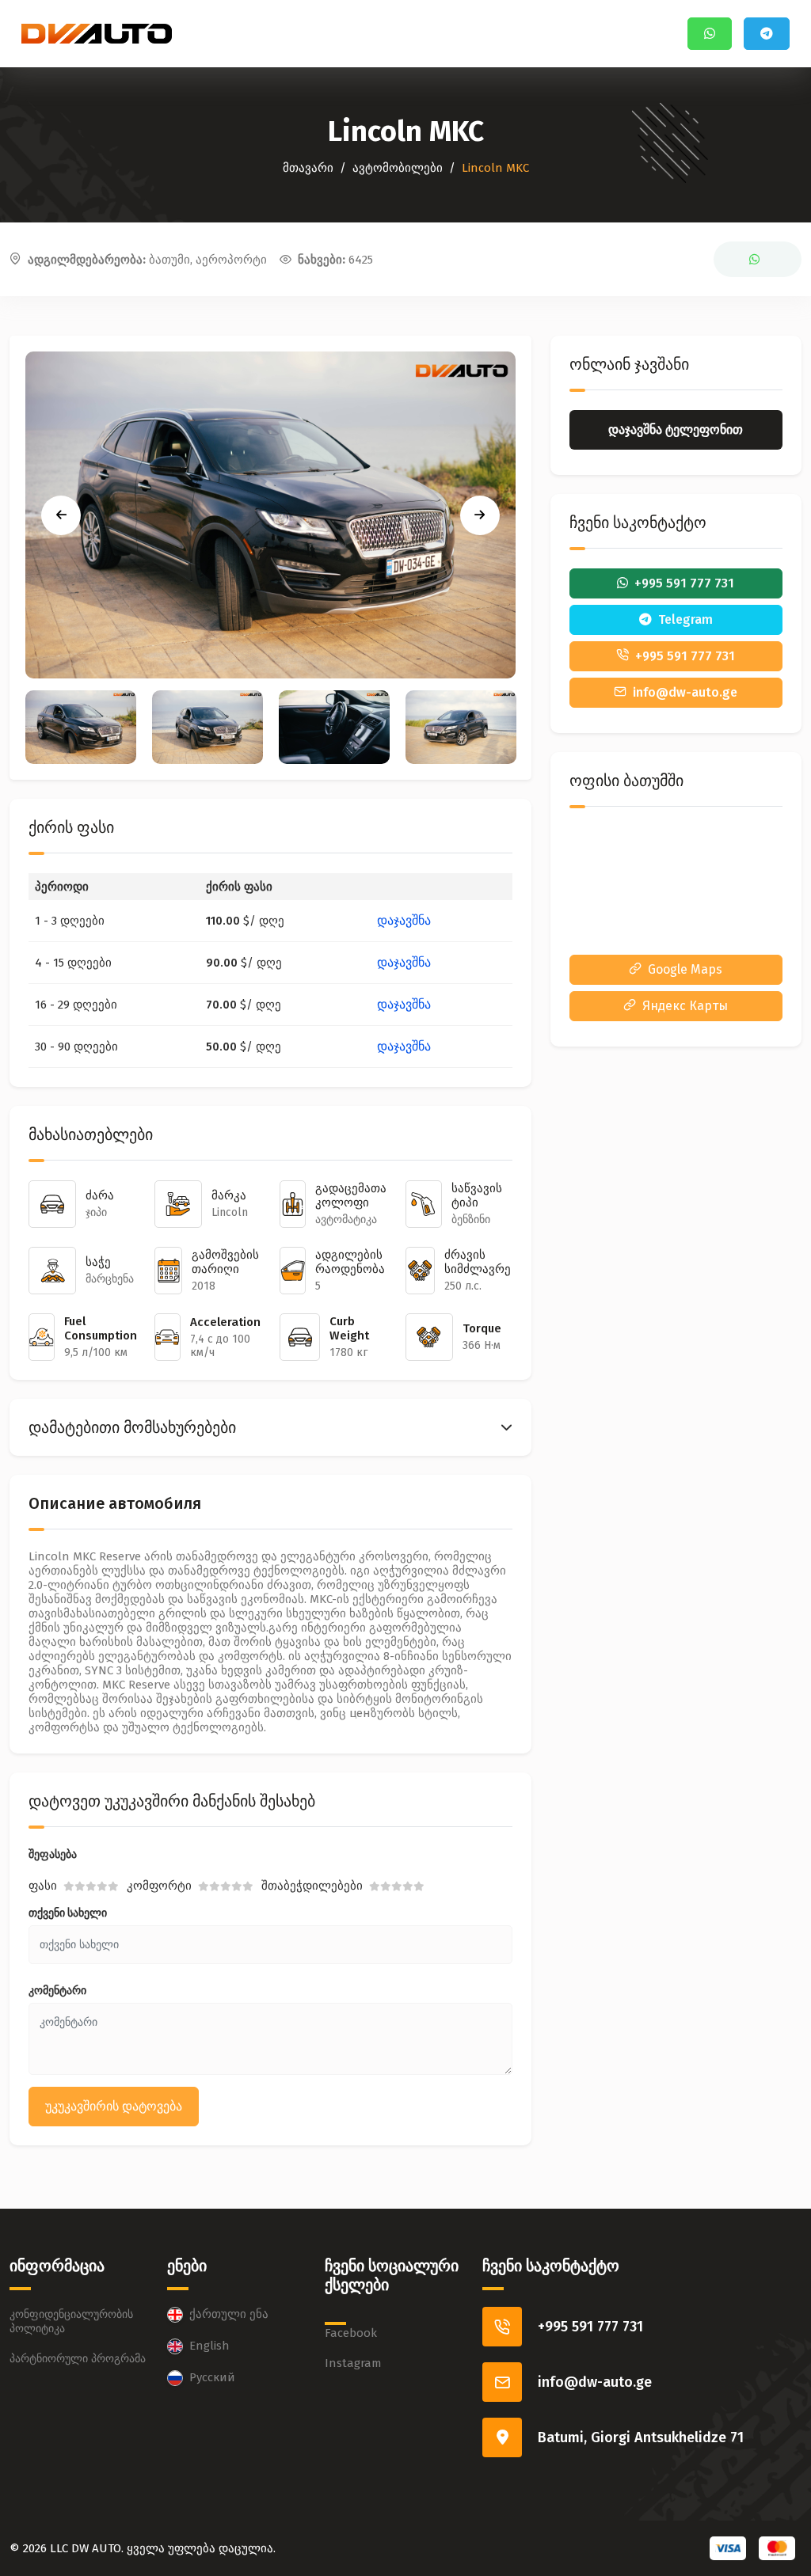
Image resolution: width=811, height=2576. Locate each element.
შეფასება (53, 1854)
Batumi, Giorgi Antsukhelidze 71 (641, 2437)
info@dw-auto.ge (595, 2382)
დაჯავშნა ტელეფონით (676, 429)
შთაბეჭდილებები (312, 1886)
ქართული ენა (229, 2314)
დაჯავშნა (404, 920)
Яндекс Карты (685, 1006)
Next (480, 515)
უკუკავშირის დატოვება (114, 2106)
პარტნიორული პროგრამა (78, 2359)
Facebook (351, 2333)
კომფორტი (159, 1886)
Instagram (353, 2363)
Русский (212, 2377)
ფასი (43, 1886)
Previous (61, 515)
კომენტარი (57, 1991)
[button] (270, 1427)
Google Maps (685, 969)
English (209, 2346)
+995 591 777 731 (590, 2327)
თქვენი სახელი (68, 1913)
